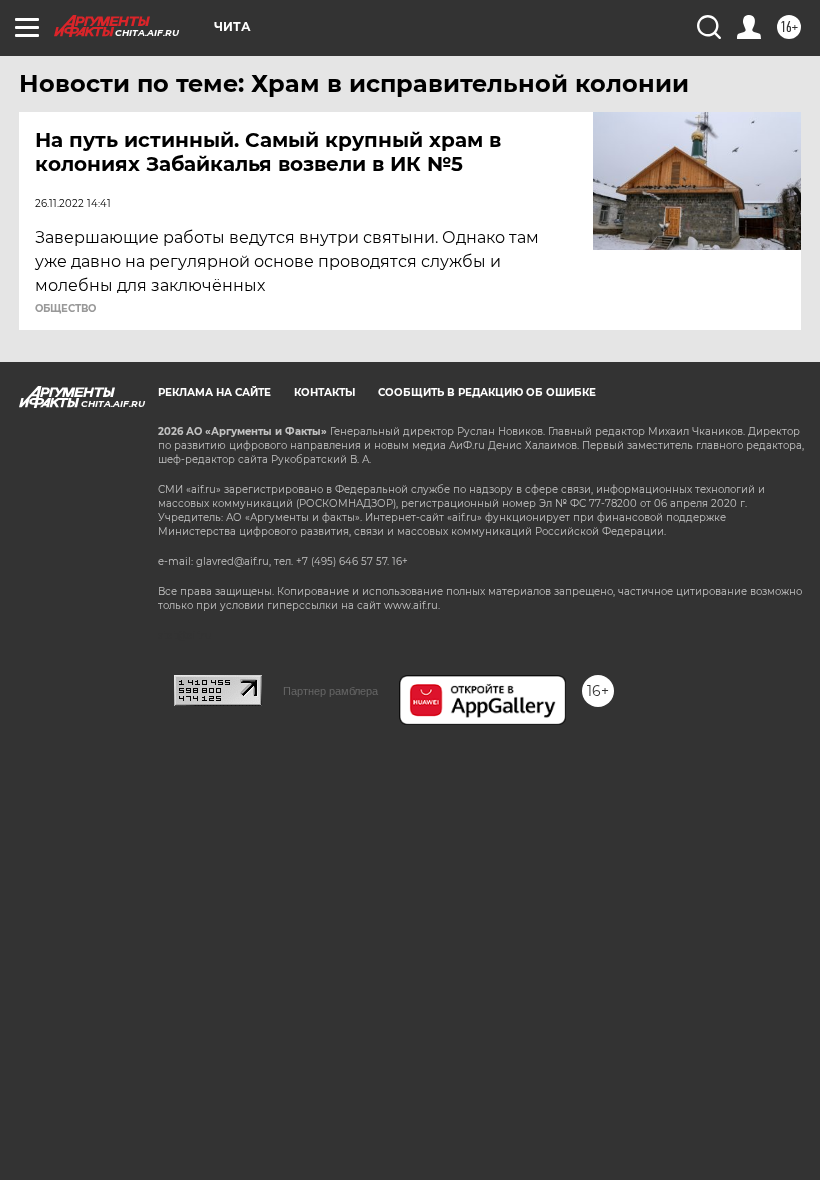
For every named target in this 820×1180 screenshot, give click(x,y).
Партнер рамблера (330, 691)
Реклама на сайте (214, 392)
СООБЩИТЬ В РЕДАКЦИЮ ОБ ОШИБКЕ (487, 392)
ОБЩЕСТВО (65, 309)
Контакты (324, 392)
